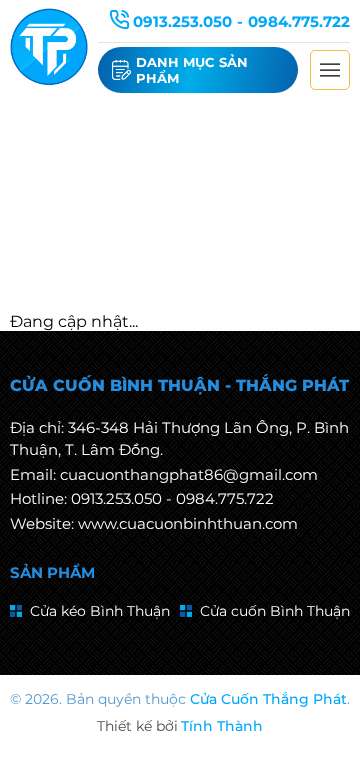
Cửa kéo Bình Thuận (100, 611)
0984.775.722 (299, 21)
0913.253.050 (182, 21)
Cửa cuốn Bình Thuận (275, 611)
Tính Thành (222, 726)
